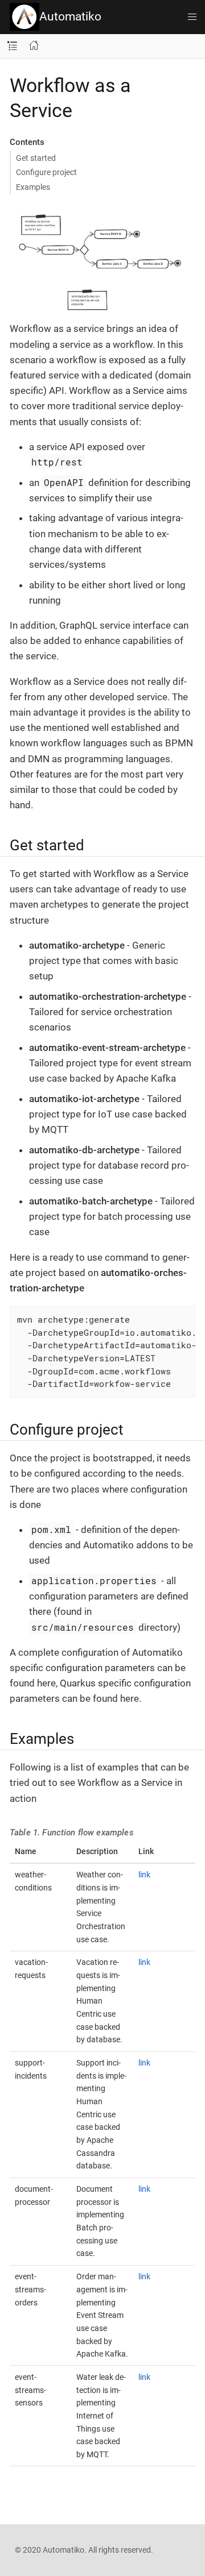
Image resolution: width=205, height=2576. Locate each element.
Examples (33, 187)
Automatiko (70, 16)
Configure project (46, 172)
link (144, 1875)
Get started (36, 158)
